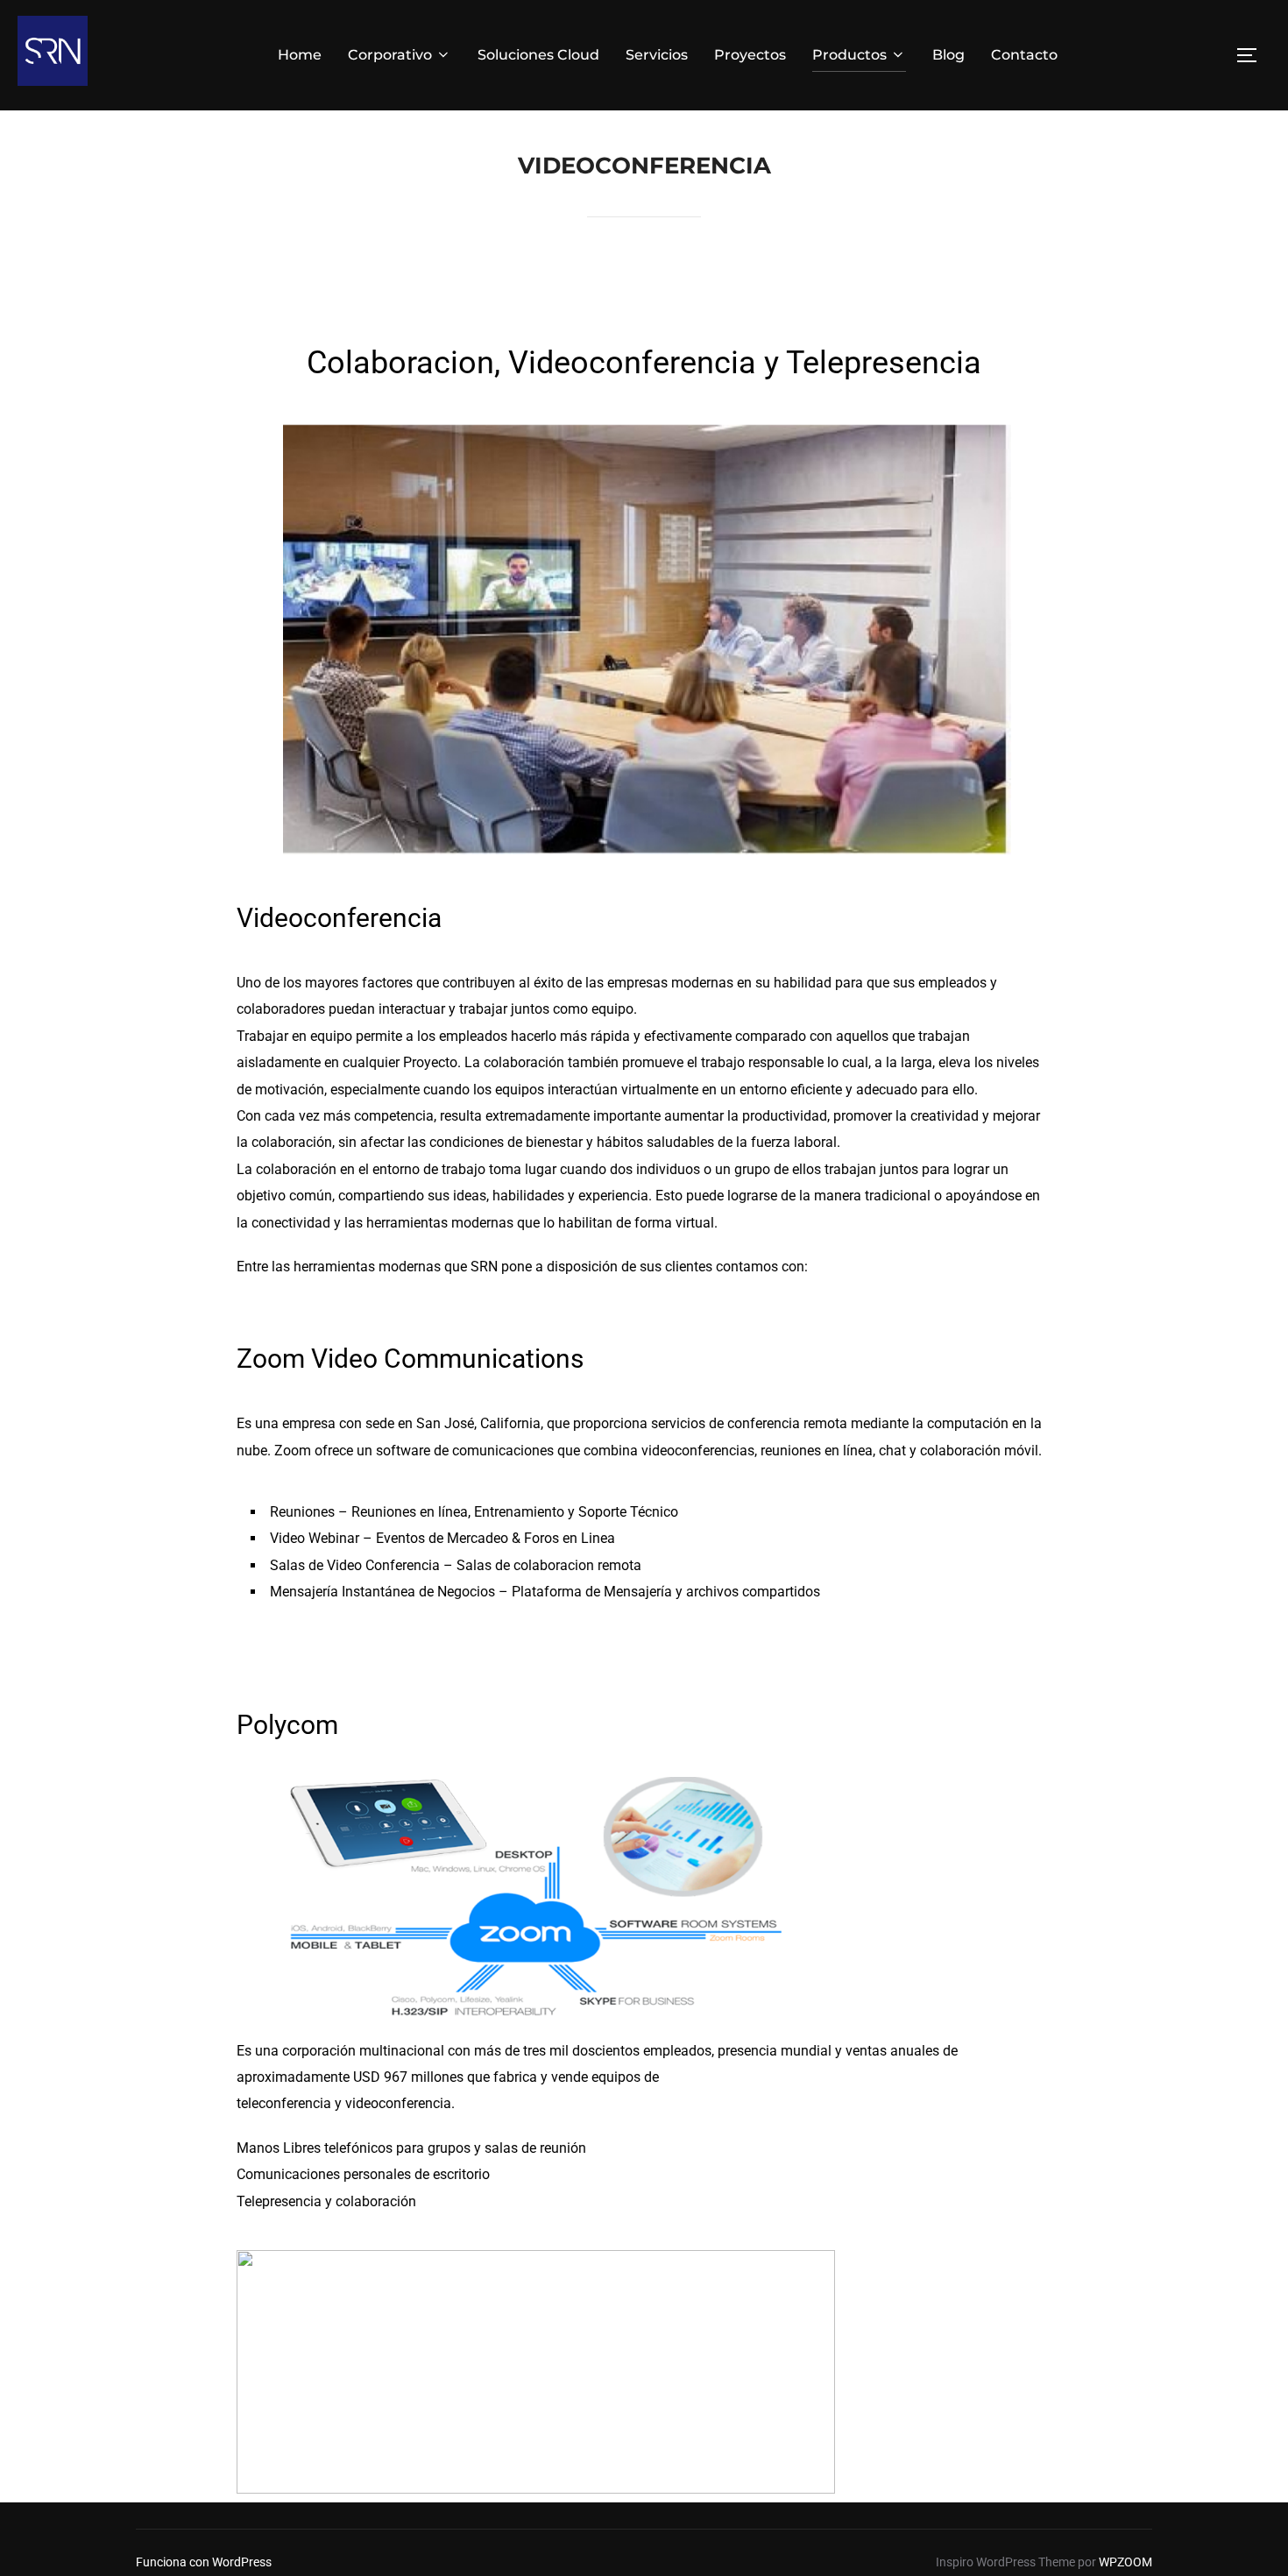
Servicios (657, 55)
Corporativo (390, 55)
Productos (849, 55)
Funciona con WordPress (204, 2562)
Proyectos (750, 55)
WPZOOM (1125, 2562)
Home (300, 55)
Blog (948, 55)
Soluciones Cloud (538, 55)
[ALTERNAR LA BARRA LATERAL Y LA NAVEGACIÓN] (1253, 55)
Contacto (1024, 55)
